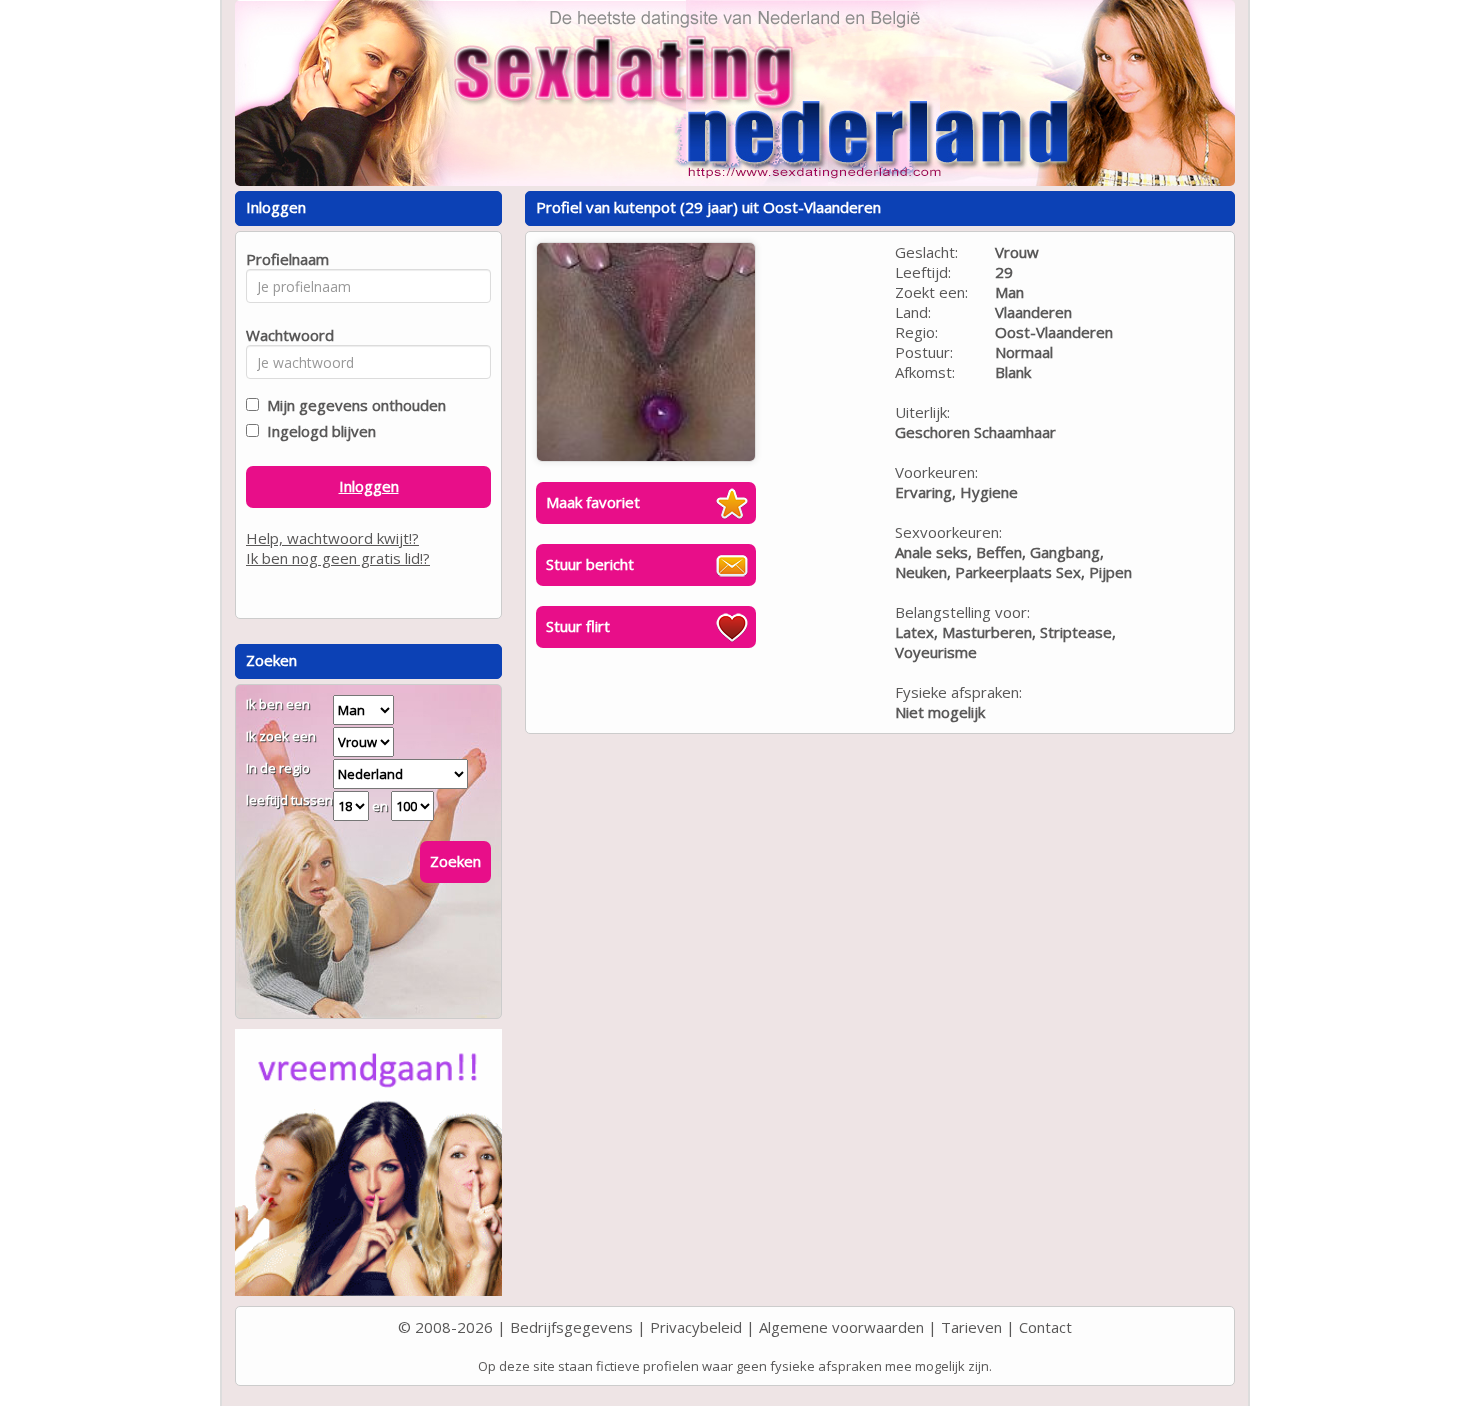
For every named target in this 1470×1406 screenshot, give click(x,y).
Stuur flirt (578, 626)
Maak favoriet (593, 502)
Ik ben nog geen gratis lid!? (338, 558)
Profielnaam (284, 259)
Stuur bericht (590, 564)
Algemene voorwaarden (841, 1327)
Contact (1045, 1327)
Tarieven (971, 1327)
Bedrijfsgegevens (571, 1327)
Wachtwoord (284, 335)
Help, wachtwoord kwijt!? (332, 538)
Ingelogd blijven (317, 431)
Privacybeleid (696, 1327)
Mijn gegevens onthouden (352, 405)
